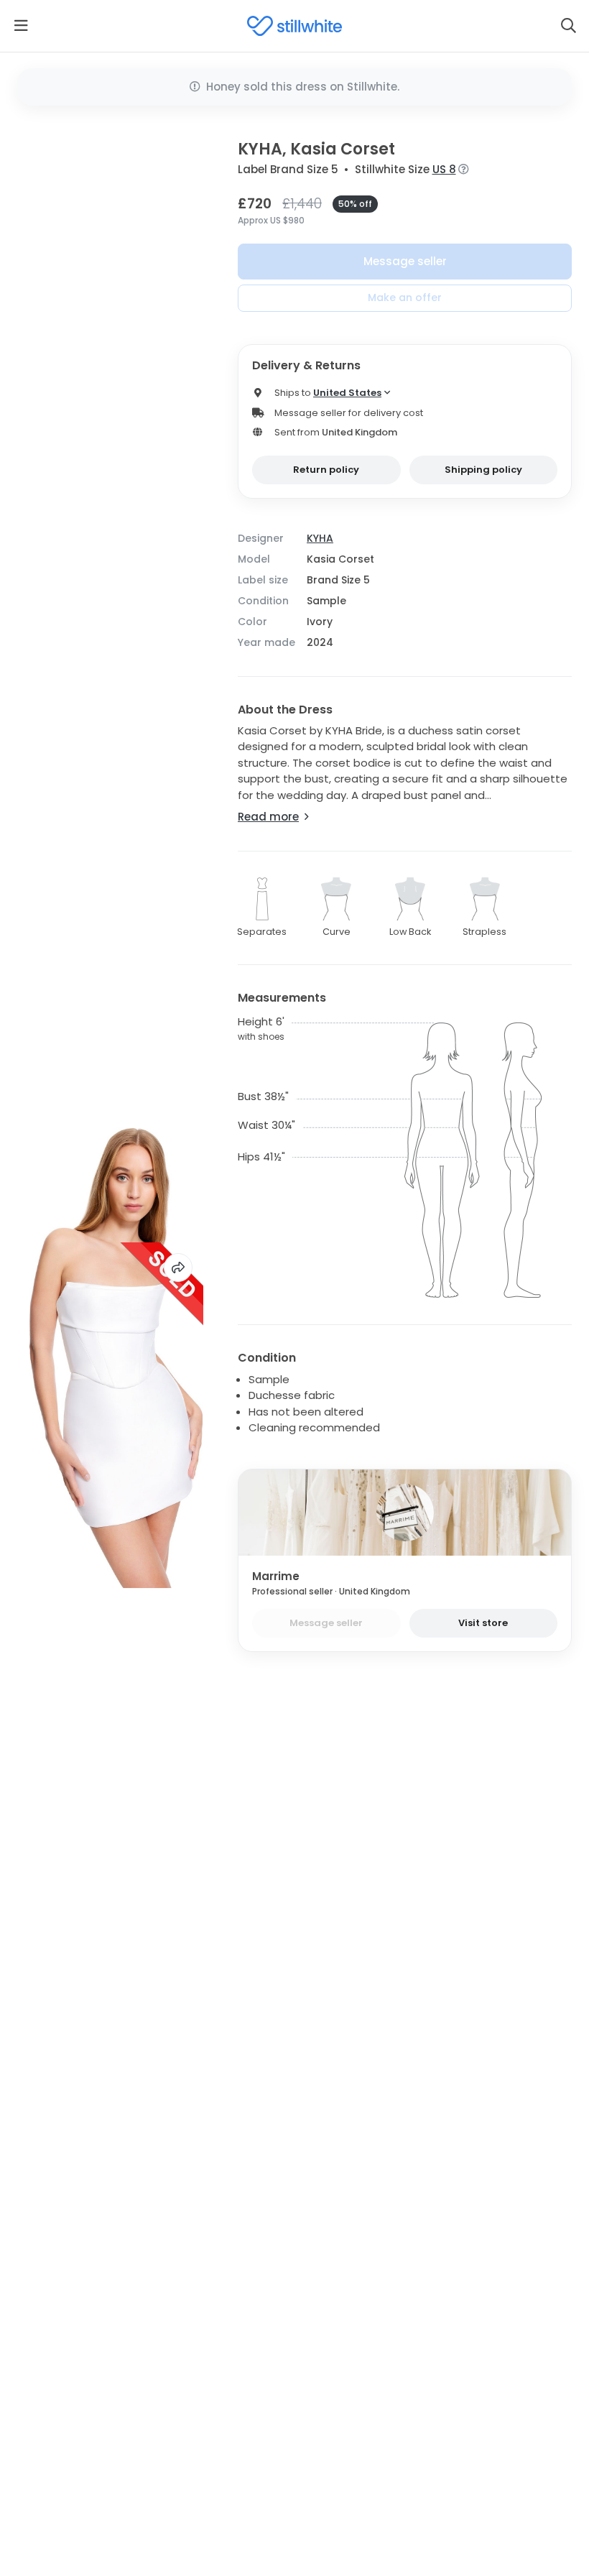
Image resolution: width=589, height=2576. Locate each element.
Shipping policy (483, 470)
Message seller (405, 261)
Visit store (483, 1623)
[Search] (568, 26)
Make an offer (405, 297)
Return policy (326, 470)
